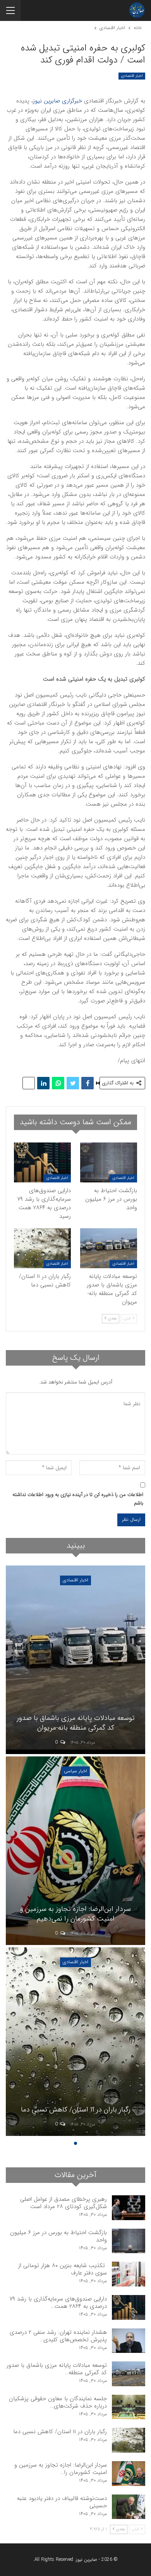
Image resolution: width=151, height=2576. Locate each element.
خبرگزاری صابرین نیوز (57, 101)
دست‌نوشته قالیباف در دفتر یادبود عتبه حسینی (62, 2502)
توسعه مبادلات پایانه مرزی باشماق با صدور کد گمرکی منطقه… (57, 2369)
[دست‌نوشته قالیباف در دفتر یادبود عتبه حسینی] (129, 2507)
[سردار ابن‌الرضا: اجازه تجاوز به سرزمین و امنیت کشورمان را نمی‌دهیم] (75, 1851)
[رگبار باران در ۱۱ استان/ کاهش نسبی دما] (42, 1248)
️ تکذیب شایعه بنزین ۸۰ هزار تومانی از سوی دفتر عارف (63, 2269)
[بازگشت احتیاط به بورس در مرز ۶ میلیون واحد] (109, 1162)
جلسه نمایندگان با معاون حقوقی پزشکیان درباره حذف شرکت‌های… (58, 2402)
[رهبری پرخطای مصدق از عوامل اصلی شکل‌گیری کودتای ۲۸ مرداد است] (129, 2208)
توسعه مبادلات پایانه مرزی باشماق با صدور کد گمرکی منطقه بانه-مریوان (76, 1723)
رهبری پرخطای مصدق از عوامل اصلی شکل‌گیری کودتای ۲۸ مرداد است (63, 2203)
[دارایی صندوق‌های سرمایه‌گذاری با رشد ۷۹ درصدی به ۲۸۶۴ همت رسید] (42, 1162)
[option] (75, 1852)
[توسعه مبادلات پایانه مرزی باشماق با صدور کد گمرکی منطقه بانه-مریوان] (109, 1248)
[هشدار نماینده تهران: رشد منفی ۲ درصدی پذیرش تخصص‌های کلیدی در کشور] (129, 2341)
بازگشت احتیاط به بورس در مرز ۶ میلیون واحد (58, 2236)
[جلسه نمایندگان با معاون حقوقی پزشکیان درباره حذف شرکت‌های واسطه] (129, 2407)
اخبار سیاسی (75, 1771)
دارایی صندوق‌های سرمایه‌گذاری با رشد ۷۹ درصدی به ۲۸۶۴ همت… (58, 2303)
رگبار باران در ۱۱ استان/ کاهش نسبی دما (76, 2110)
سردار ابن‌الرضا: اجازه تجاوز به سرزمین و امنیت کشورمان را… (61, 2469)
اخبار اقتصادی (132, 76)
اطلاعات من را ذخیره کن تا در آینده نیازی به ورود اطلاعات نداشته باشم (78, 1499)
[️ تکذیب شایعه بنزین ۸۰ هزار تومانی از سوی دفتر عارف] (129, 2274)
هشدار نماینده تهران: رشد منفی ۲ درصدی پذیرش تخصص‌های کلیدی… (58, 2336)
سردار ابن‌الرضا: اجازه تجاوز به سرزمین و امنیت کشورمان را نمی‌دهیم (75, 1914)
